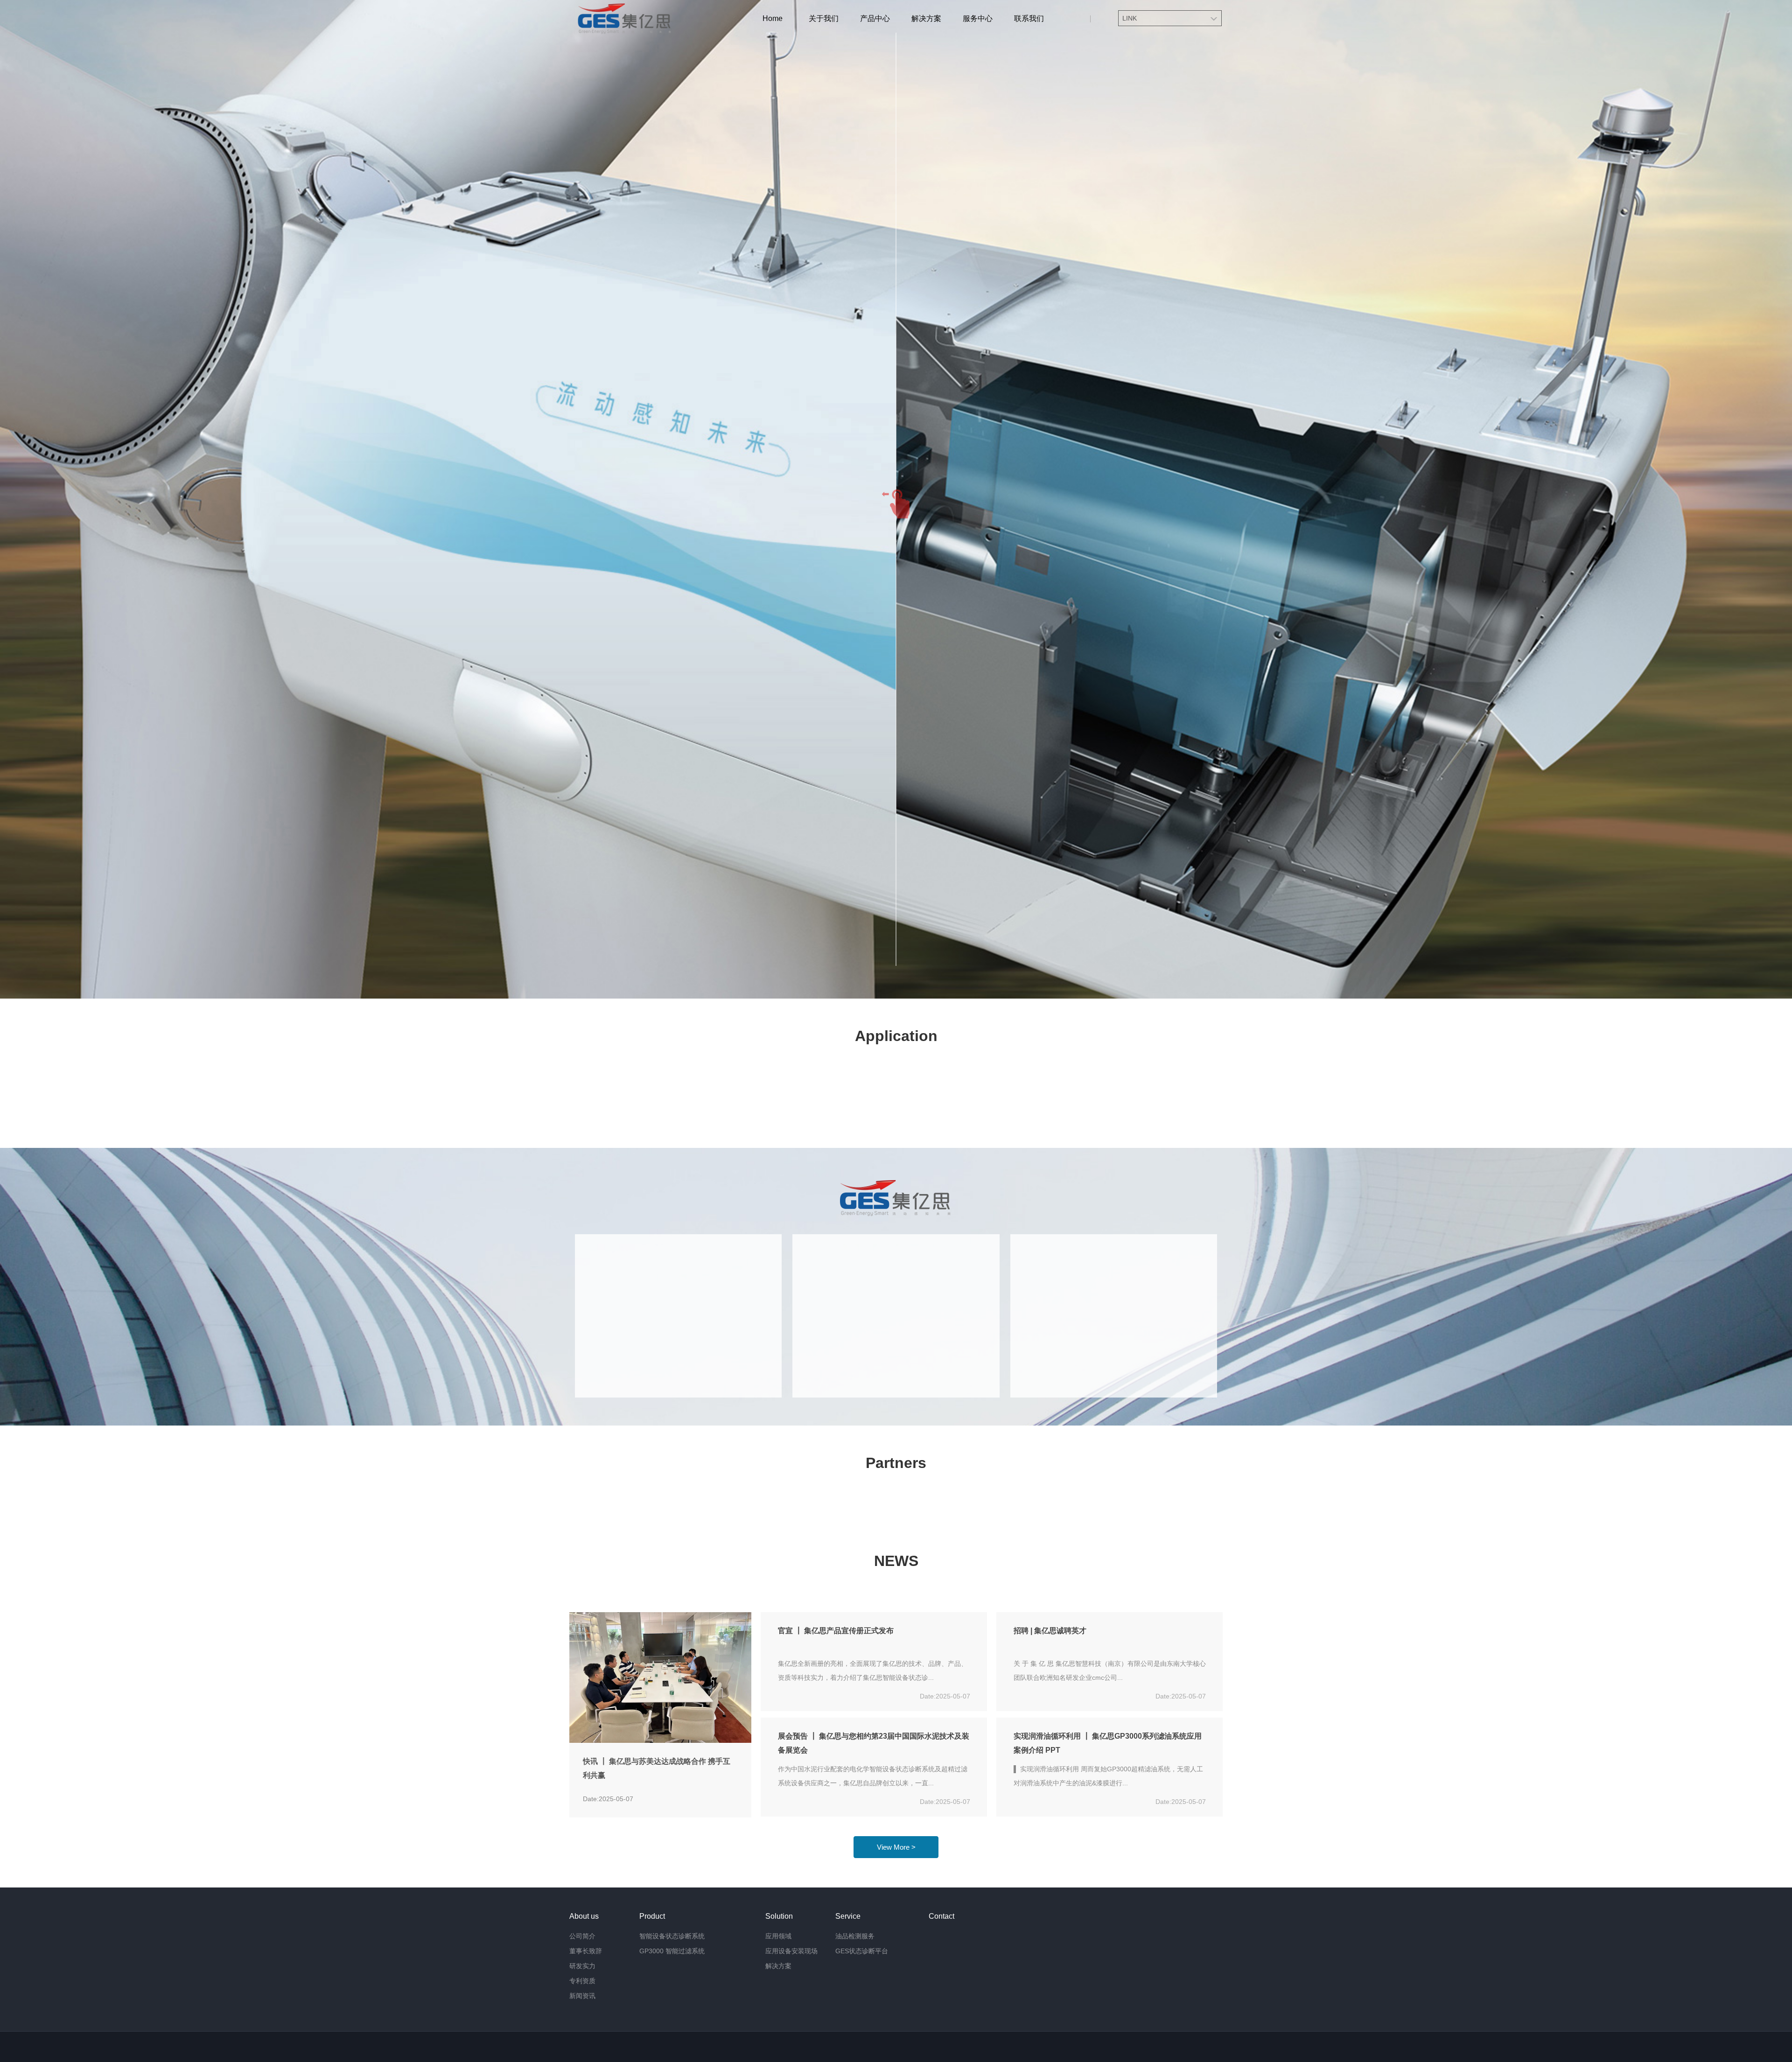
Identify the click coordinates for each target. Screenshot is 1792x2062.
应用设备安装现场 (791, 1951)
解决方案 (926, 18)
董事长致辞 (586, 1951)
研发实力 (582, 1966)
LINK (1130, 18)
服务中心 (978, 18)
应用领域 (778, 1936)
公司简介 (582, 1936)
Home (773, 18)
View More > (896, 1847)
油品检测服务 (855, 1936)
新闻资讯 (582, 1996)
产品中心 (875, 18)
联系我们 (1029, 18)
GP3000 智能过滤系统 (672, 1951)
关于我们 (824, 18)
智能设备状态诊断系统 (672, 1936)
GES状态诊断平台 (862, 1951)
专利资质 (582, 1981)
